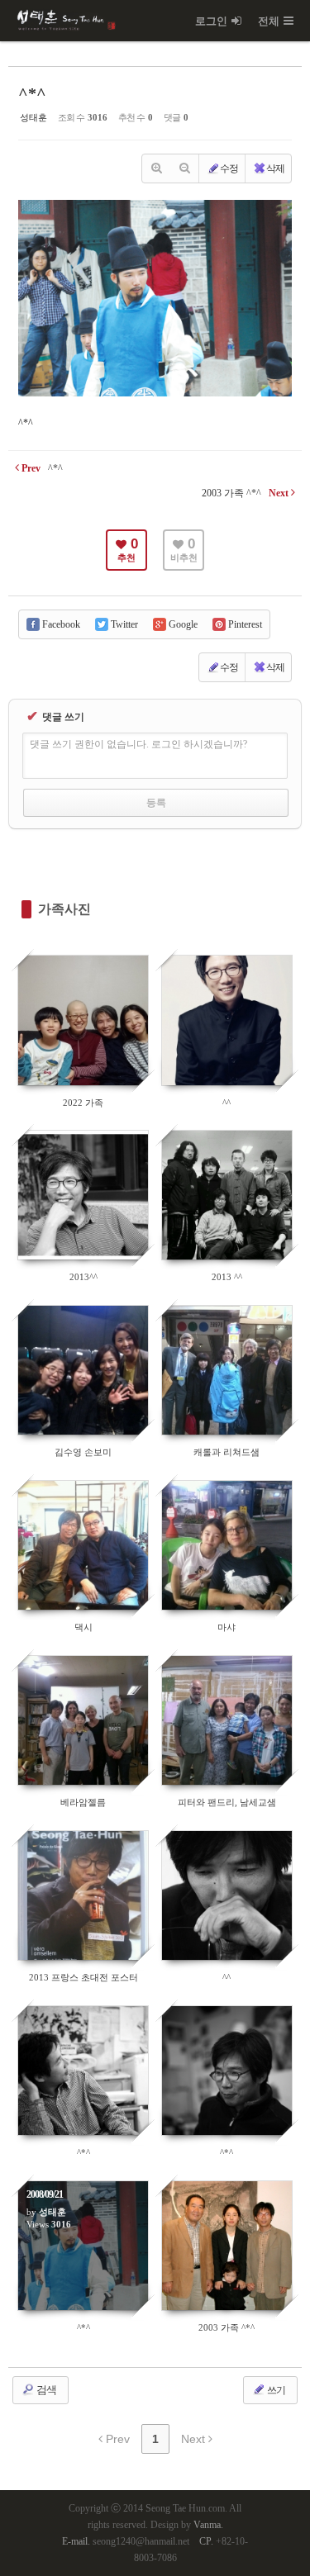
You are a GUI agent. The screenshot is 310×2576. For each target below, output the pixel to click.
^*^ (32, 93)
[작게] (184, 168)
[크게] (156, 168)
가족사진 (64, 909)
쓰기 (275, 2390)
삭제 (275, 168)
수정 (229, 168)
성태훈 (33, 117)
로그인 (211, 21)
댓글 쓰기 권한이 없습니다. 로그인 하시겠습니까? (138, 744)
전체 (269, 21)
